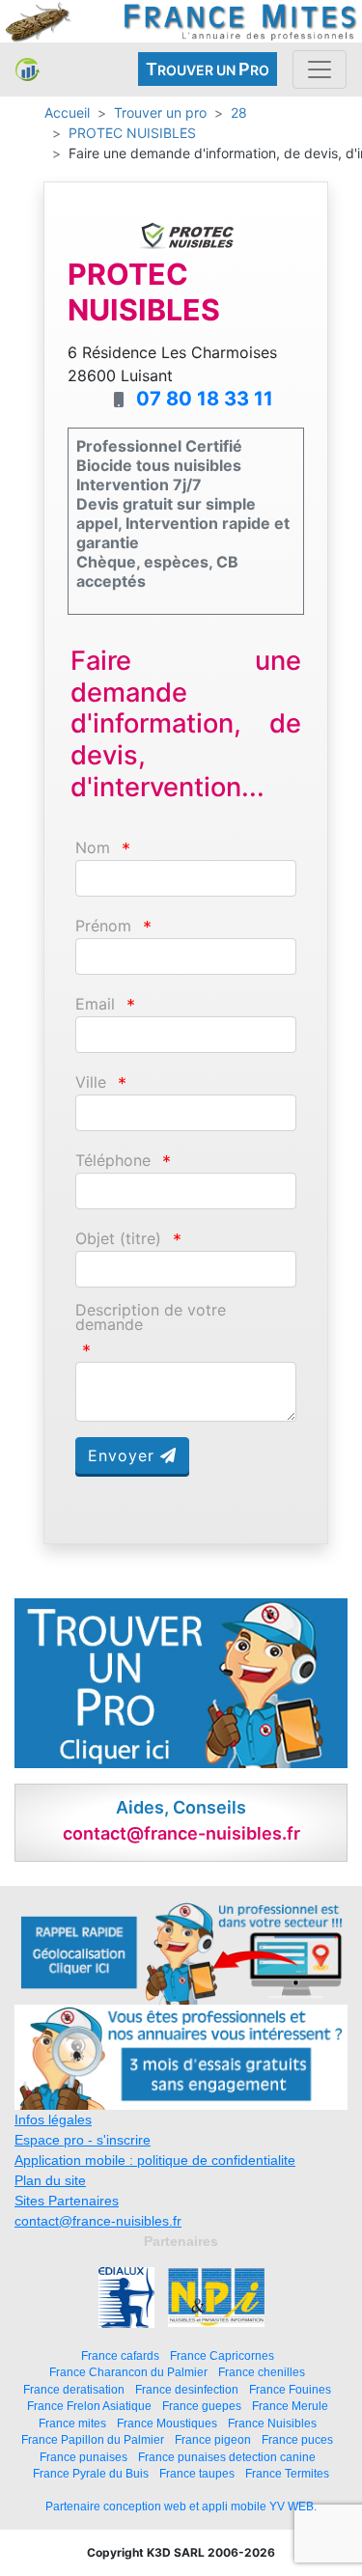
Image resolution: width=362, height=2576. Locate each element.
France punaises (84, 2457)
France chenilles (262, 2372)
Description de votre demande (151, 1317)
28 (239, 112)
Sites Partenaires (67, 2201)
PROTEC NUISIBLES (132, 133)
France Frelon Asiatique (89, 2406)
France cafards (120, 2355)
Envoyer (124, 1455)
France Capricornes (222, 2355)
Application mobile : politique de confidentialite (155, 2160)
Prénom (103, 926)
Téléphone (113, 1161)
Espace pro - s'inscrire (83, 2140)
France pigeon (213, 2439)
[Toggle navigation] (320, 69)
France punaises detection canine (227, 2457)
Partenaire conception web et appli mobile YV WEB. (181, 2507)
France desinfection (187, 2389)
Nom (93, 848)
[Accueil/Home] (28, 69)
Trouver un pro (160, 112)
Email (95, 1004)
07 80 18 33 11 (205, 399)
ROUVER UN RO (208, 69)
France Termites (287, 2473)
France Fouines (290, 2389)
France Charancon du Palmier (128, 2372)
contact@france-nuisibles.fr (98, 2221)
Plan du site (50, 2180)
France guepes (202, 2406)
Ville (91, 1082)
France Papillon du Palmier (93, 2439)
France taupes (197, 2473)
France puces (297, 2439)
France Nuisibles (272, 2423)
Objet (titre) (118, 1239)
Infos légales (53, 2119)
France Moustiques (167, 2423)
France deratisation (74, 2389)
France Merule (290, 2406)
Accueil (67, 112)
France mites (72, 2423)
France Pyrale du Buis (91, 2473)
